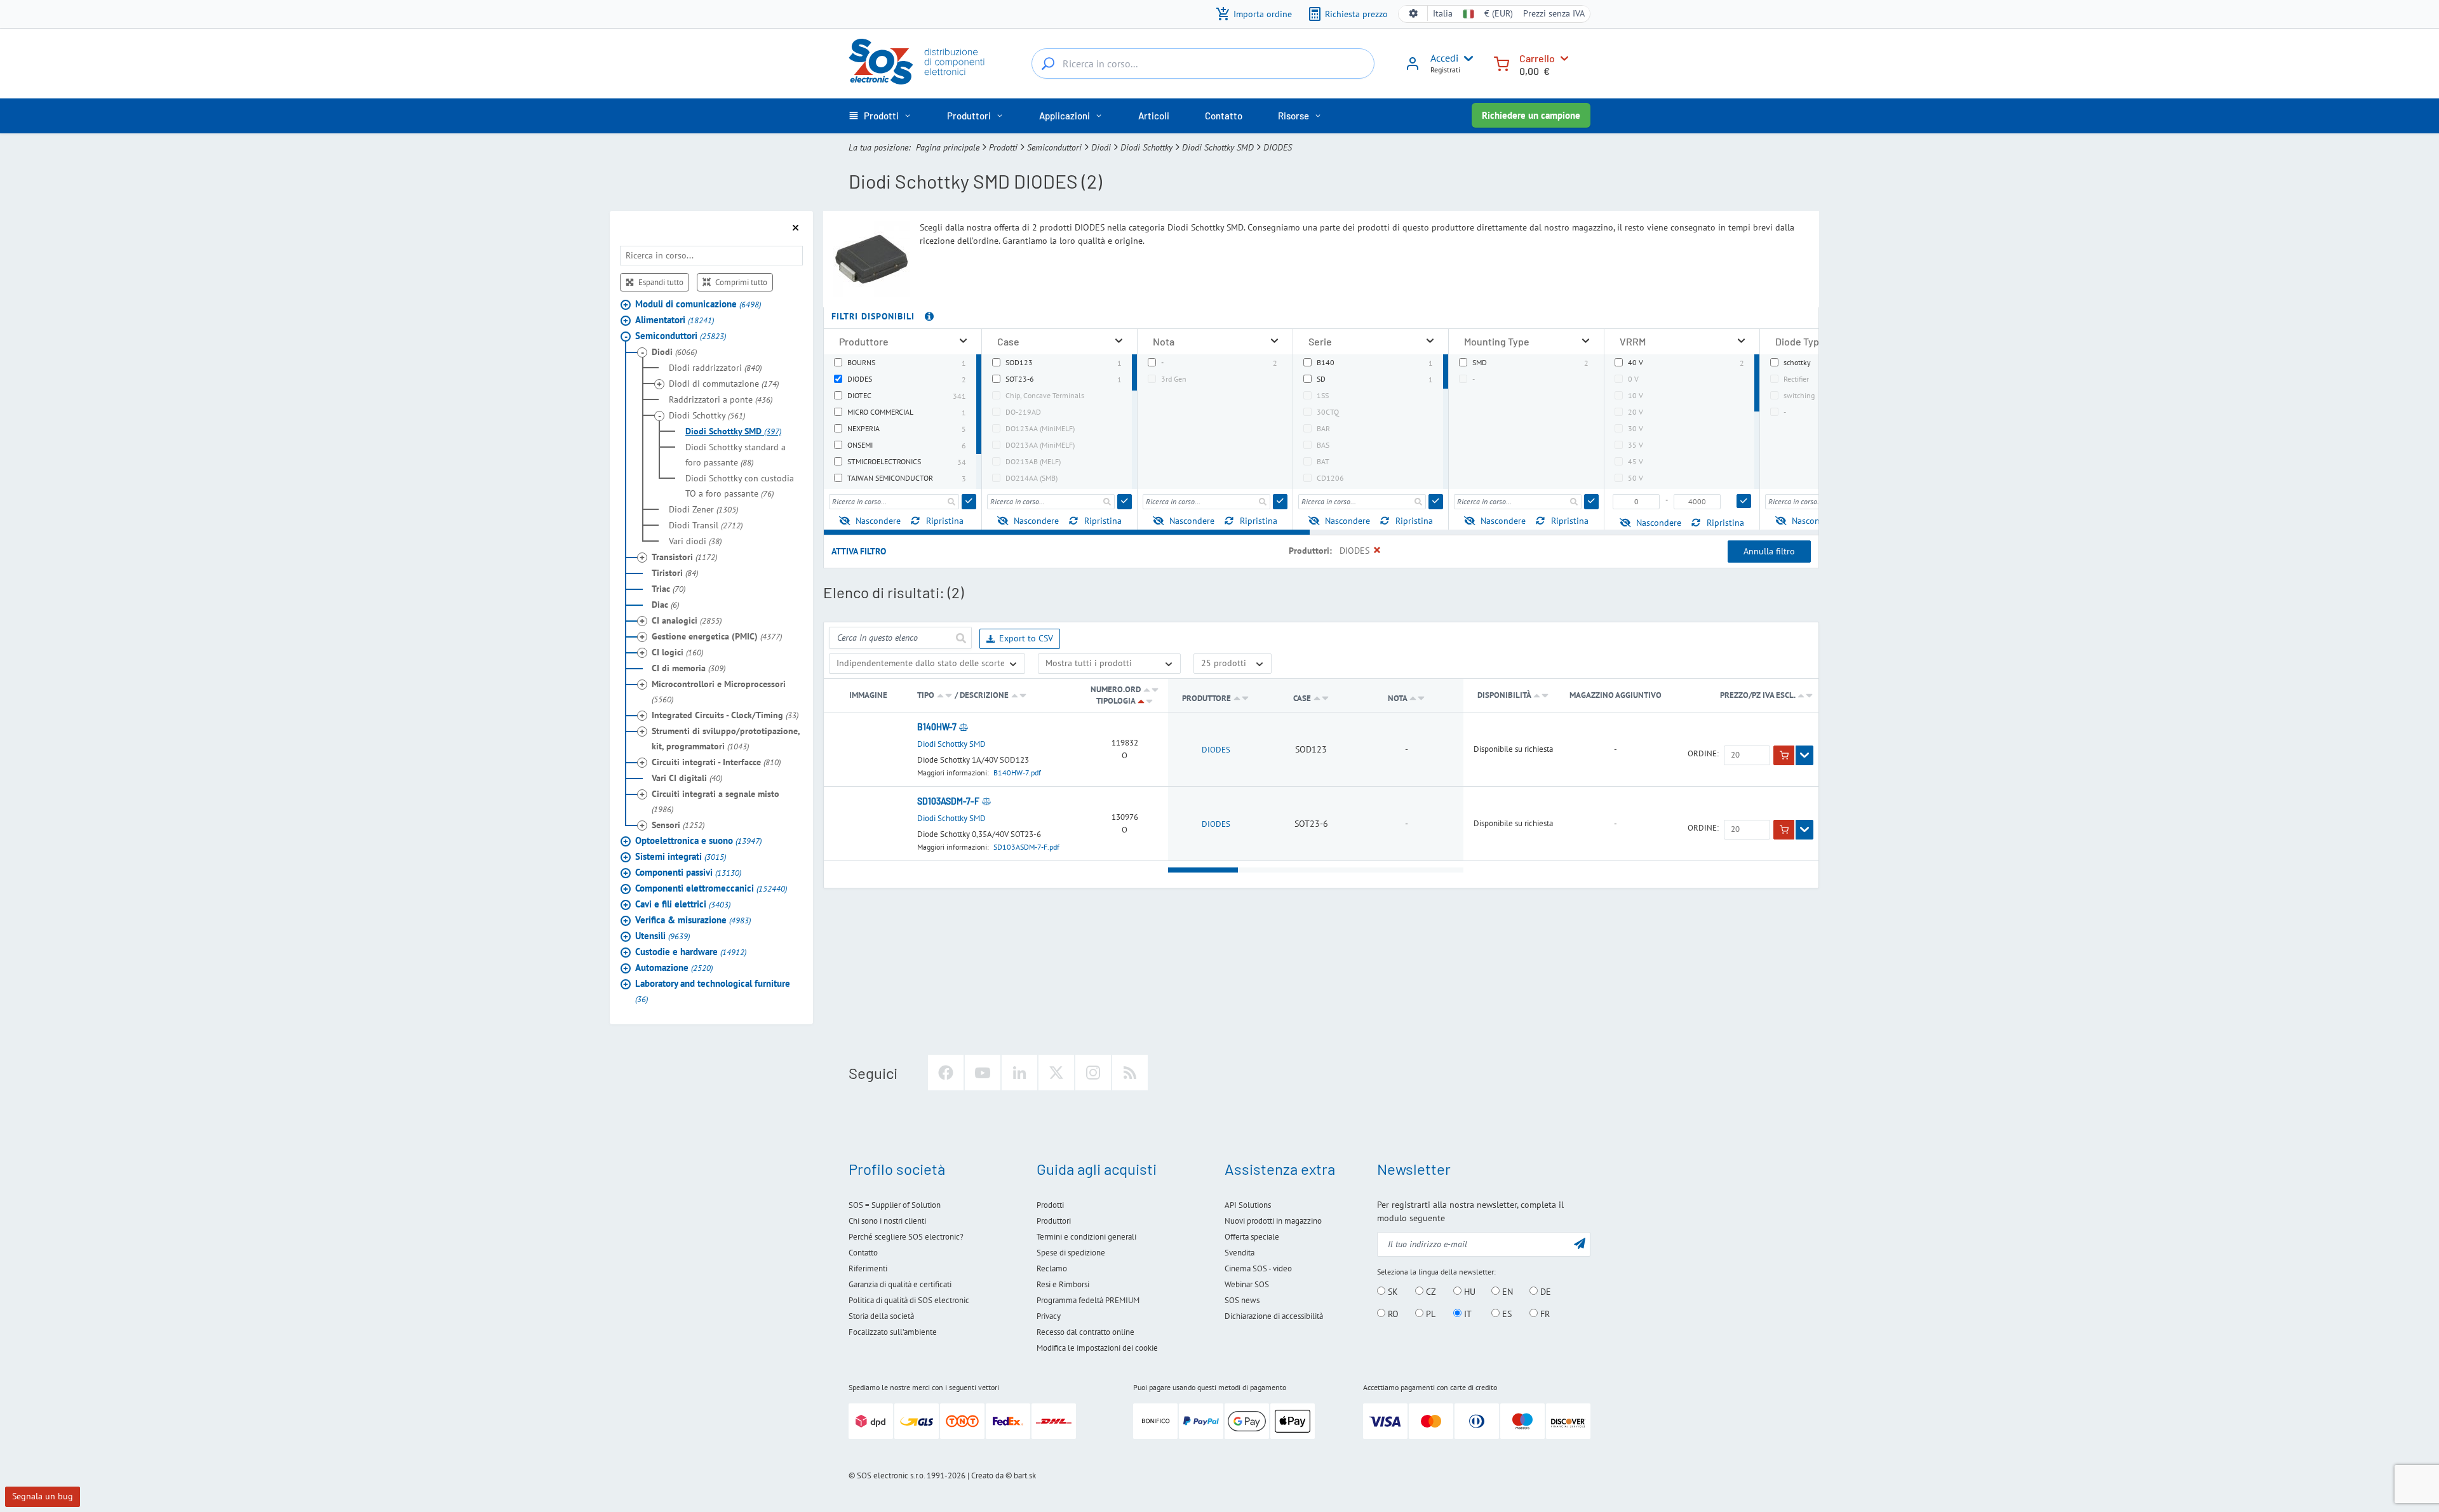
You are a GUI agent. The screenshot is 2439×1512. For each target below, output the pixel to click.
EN (1506, 1292)
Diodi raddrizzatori (715, 368)
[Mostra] (1804, 756)
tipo (926, 695)
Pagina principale (948, 147)
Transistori (684, 557)
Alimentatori (675, 320)
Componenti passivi (688, 872)
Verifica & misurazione (693, 920)
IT (1467, 1314)
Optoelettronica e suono (698, 840)
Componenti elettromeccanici (711, 888)
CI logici (677, 652)
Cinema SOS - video (1258, 1268)
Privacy (1049, 1316)
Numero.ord (1116, 689)
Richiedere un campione (1531, 115)
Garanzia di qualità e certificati (900, 1284)
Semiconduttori (1054, 147)
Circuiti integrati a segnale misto (716, 801)
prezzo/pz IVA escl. (1758, 695)
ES (1506, 1314)
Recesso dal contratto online (1085, 1332)
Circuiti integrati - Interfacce (716, 762)
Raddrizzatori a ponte (721, 399)
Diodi (1101, 147)
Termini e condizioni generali (1086, 1237)
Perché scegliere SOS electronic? (906, 1237)
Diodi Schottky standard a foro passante (736, 455)
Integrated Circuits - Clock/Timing (725, 715)
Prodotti (1003, 147)
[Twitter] (1056, 1073)
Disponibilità (1504, 695)
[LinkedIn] (1019, 1073)
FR (1544, 1314)
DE (1544, 1292)
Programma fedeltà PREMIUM (1088, 1300)
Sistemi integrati (681, 856)
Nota (1398, 698)
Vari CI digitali (687, 778)
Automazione (674, 967)
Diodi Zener (703, 509)
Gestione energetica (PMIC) (717, 636)
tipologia (1116, 701)
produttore (1206, 698)
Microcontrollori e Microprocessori (719, 692)
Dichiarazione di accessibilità (1274, 1316)
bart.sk (1025, 1475)
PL (1429, 1314)
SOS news (1242, 1300)
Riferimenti (868, 1268)
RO (1392, 1314)
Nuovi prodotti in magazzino (1273, 1221)
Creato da (987, 1475)
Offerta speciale (1252, 1237)
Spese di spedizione (1071, 1253)
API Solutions (1248, 1205)
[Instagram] (1093, 1073)
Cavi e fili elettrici (683, 904)
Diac (665, 605)
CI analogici (687, 620)
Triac (669, 589)
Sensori (678, 825)
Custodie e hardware (691, 952)
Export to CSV (1026, 638)
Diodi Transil (706, 525)
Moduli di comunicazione (698, 304)
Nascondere (878, 521)
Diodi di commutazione (724, 384)
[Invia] (969, 502)
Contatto (863, 1253)
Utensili (662, 936)
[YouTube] (983, 1073)
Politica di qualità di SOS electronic (909, 1300)
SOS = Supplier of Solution (895, 1205)
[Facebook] (946, 1073)
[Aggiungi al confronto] (964, 727)
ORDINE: (1703, 754)
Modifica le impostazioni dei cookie (1097, 1348)
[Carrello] (1502, 63)
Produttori (1054, 1221)
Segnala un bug (43, 1496)
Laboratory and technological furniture (713, 991)
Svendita (1240, 1253)
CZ (1430, 1292)
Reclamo (1052, 1268)
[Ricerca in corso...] (1048, 64)
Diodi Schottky (1146, 147)
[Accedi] (1413, 68)
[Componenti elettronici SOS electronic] (923, 62)
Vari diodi (695, 541)
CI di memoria (689, 668)
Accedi (1444, 58)
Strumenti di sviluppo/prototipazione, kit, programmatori (726, 739)
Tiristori (675, 573)
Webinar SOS (1247, 1284)
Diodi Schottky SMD (1218, 147)
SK (1392, 1292)
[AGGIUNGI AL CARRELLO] (1784, 756)
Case (1303, 698)
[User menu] (1466, 58)
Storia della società (881, 1316)
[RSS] (1130, 1073)
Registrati (1445, 70)
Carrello (1537, 58)
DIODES (1216, 750)
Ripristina (945, 521)
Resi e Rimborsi (1063, 1284)
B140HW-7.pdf (1017, 773)
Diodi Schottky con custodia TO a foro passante (740, 486)
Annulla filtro (1769, 551)
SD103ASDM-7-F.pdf (1026, 847)
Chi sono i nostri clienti (887, 1221)
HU (1468, 1292)
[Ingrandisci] (963, 341)
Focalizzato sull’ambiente (893, 1332)
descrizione (984, 695)
